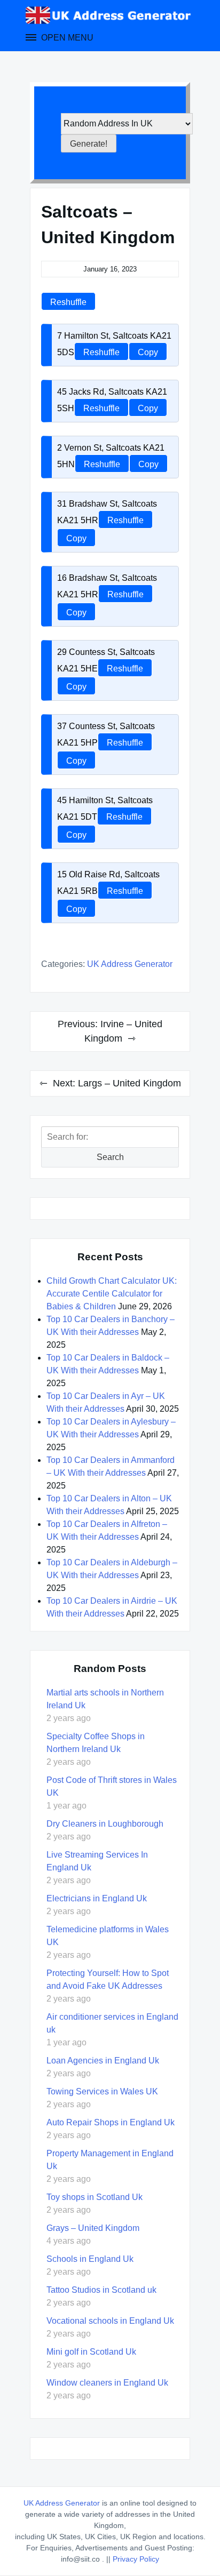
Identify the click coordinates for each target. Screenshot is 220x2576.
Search (110, 1157)
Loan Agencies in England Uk (103, 2061)
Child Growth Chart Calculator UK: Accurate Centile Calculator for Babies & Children (112, 1294)
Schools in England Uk (90, 2259)
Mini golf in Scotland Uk (91, 2352)
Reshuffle (68, 302)
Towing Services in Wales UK (102, 2091)
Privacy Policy (136, 2559)
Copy (148, 352)
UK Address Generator (130, 964)
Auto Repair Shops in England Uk (111, 2122)
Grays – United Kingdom (93, 2228)
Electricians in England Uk (97, 1898)
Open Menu (66, 38)
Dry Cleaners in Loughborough (105, 1824)
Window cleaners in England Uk (107, 2383)
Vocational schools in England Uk (110, 2321)
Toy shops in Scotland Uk (95, 2197)
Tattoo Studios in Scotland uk (101, 2290)
